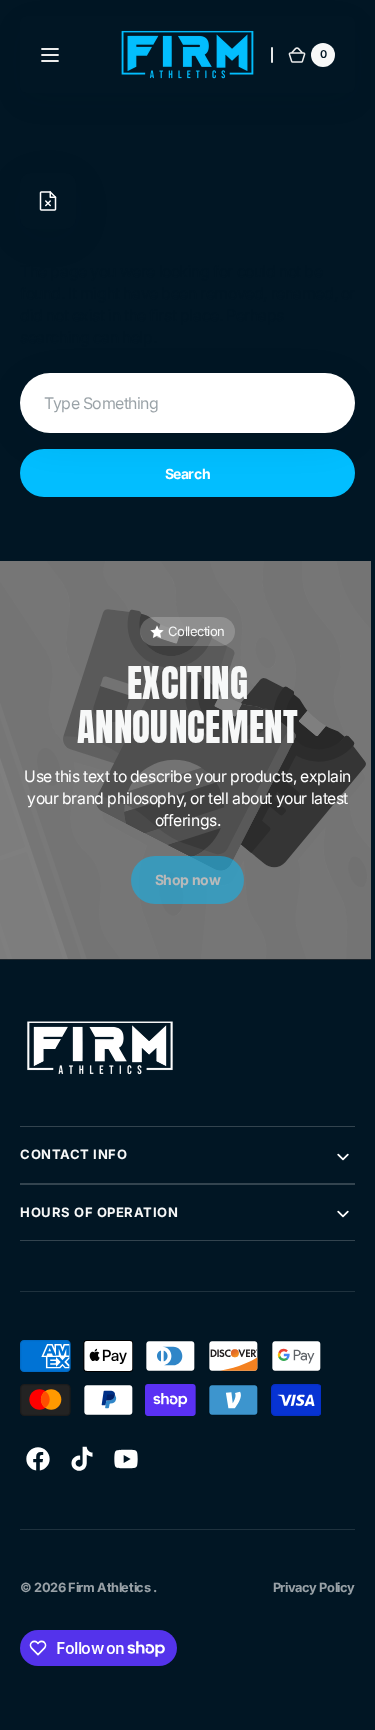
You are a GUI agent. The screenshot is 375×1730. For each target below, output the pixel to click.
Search (179, 473)
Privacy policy (299, 1587)
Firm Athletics (110, 1587)
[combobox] (180, 403)
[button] (50, 55)
